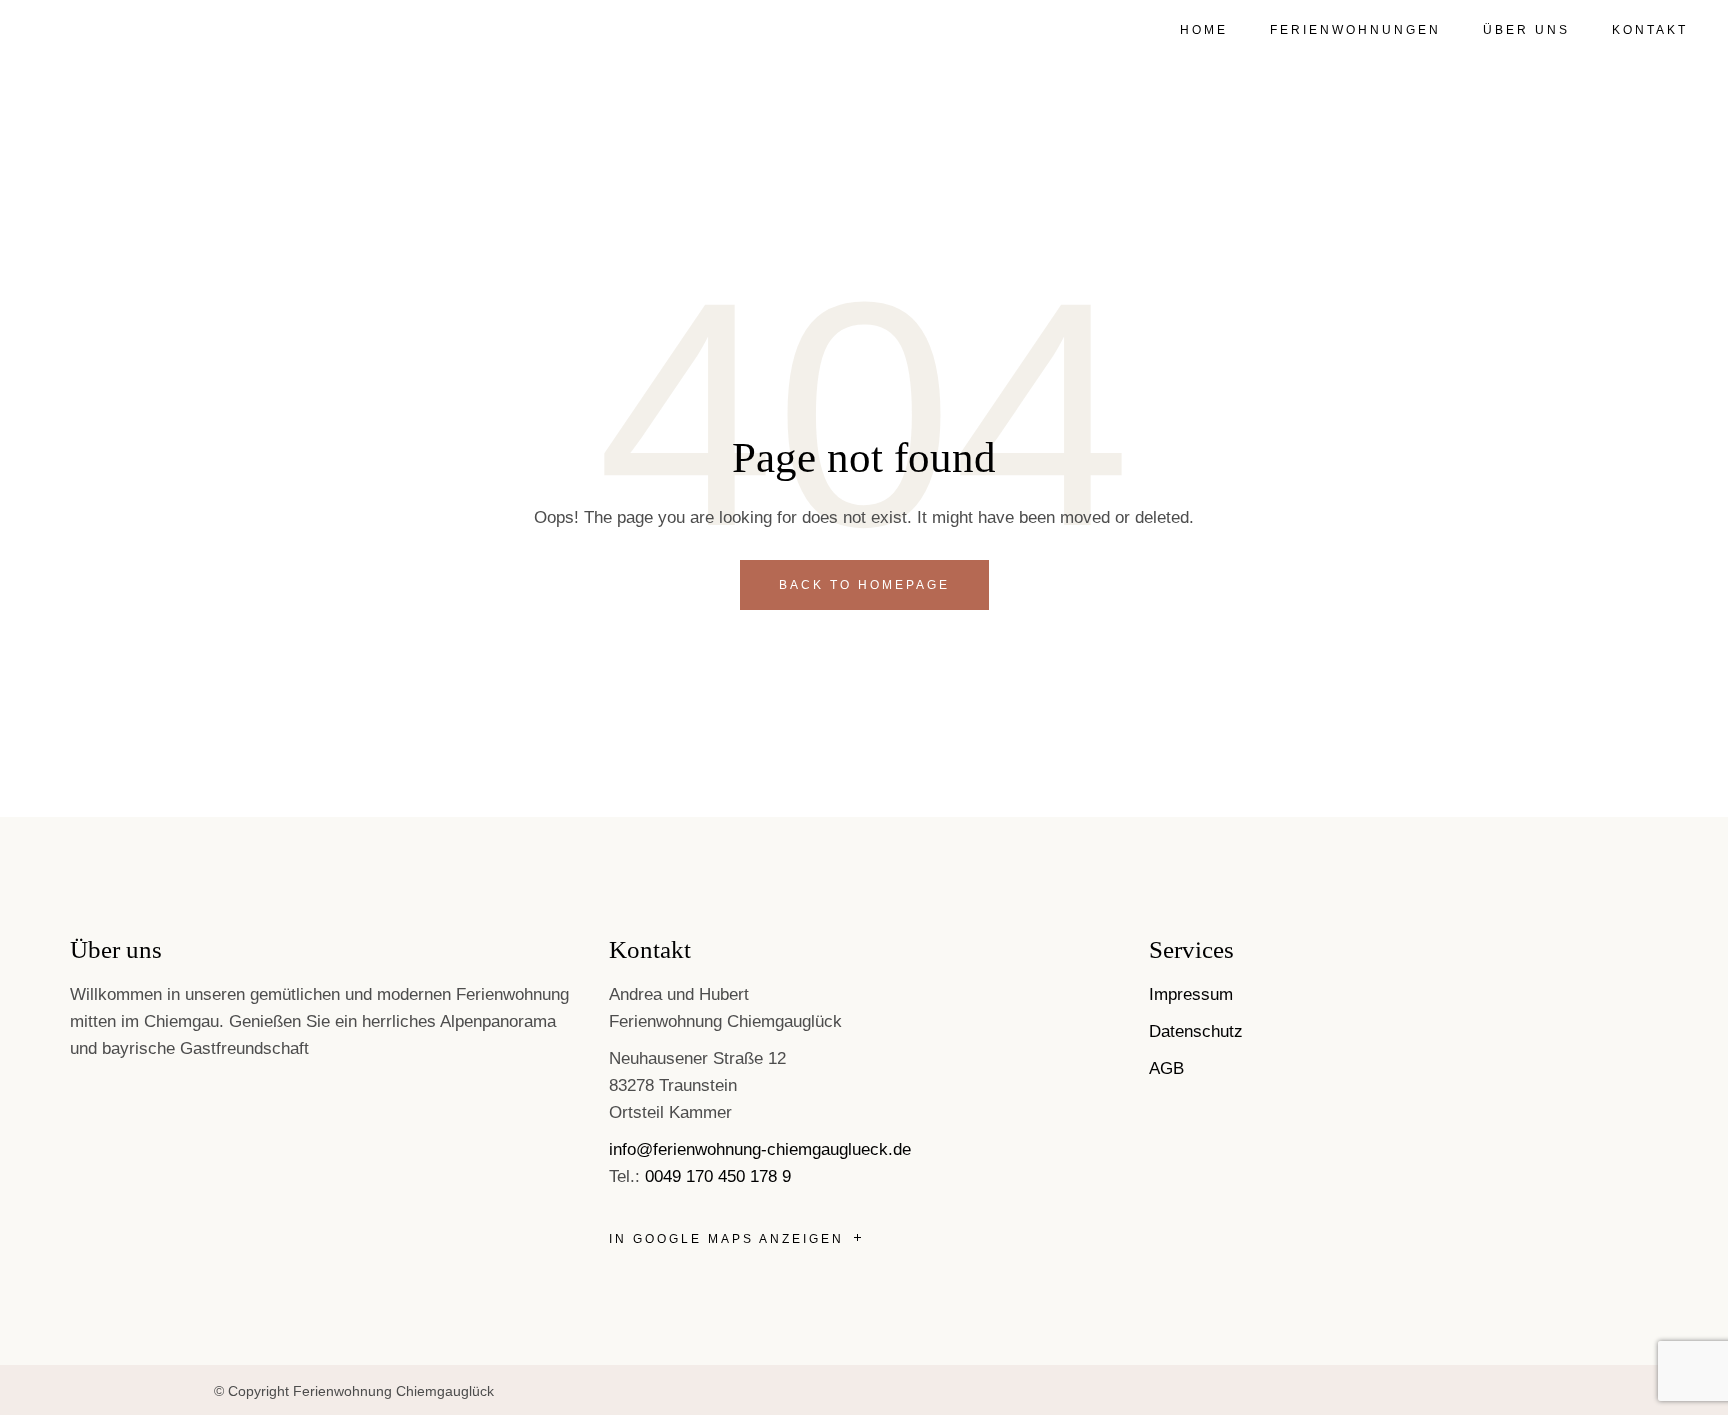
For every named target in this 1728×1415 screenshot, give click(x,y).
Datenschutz (1196, 1031)
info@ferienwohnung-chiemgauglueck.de (760, 1149)
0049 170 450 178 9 (718, 1176)
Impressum (1191, 994)
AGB (1166, 1068)
